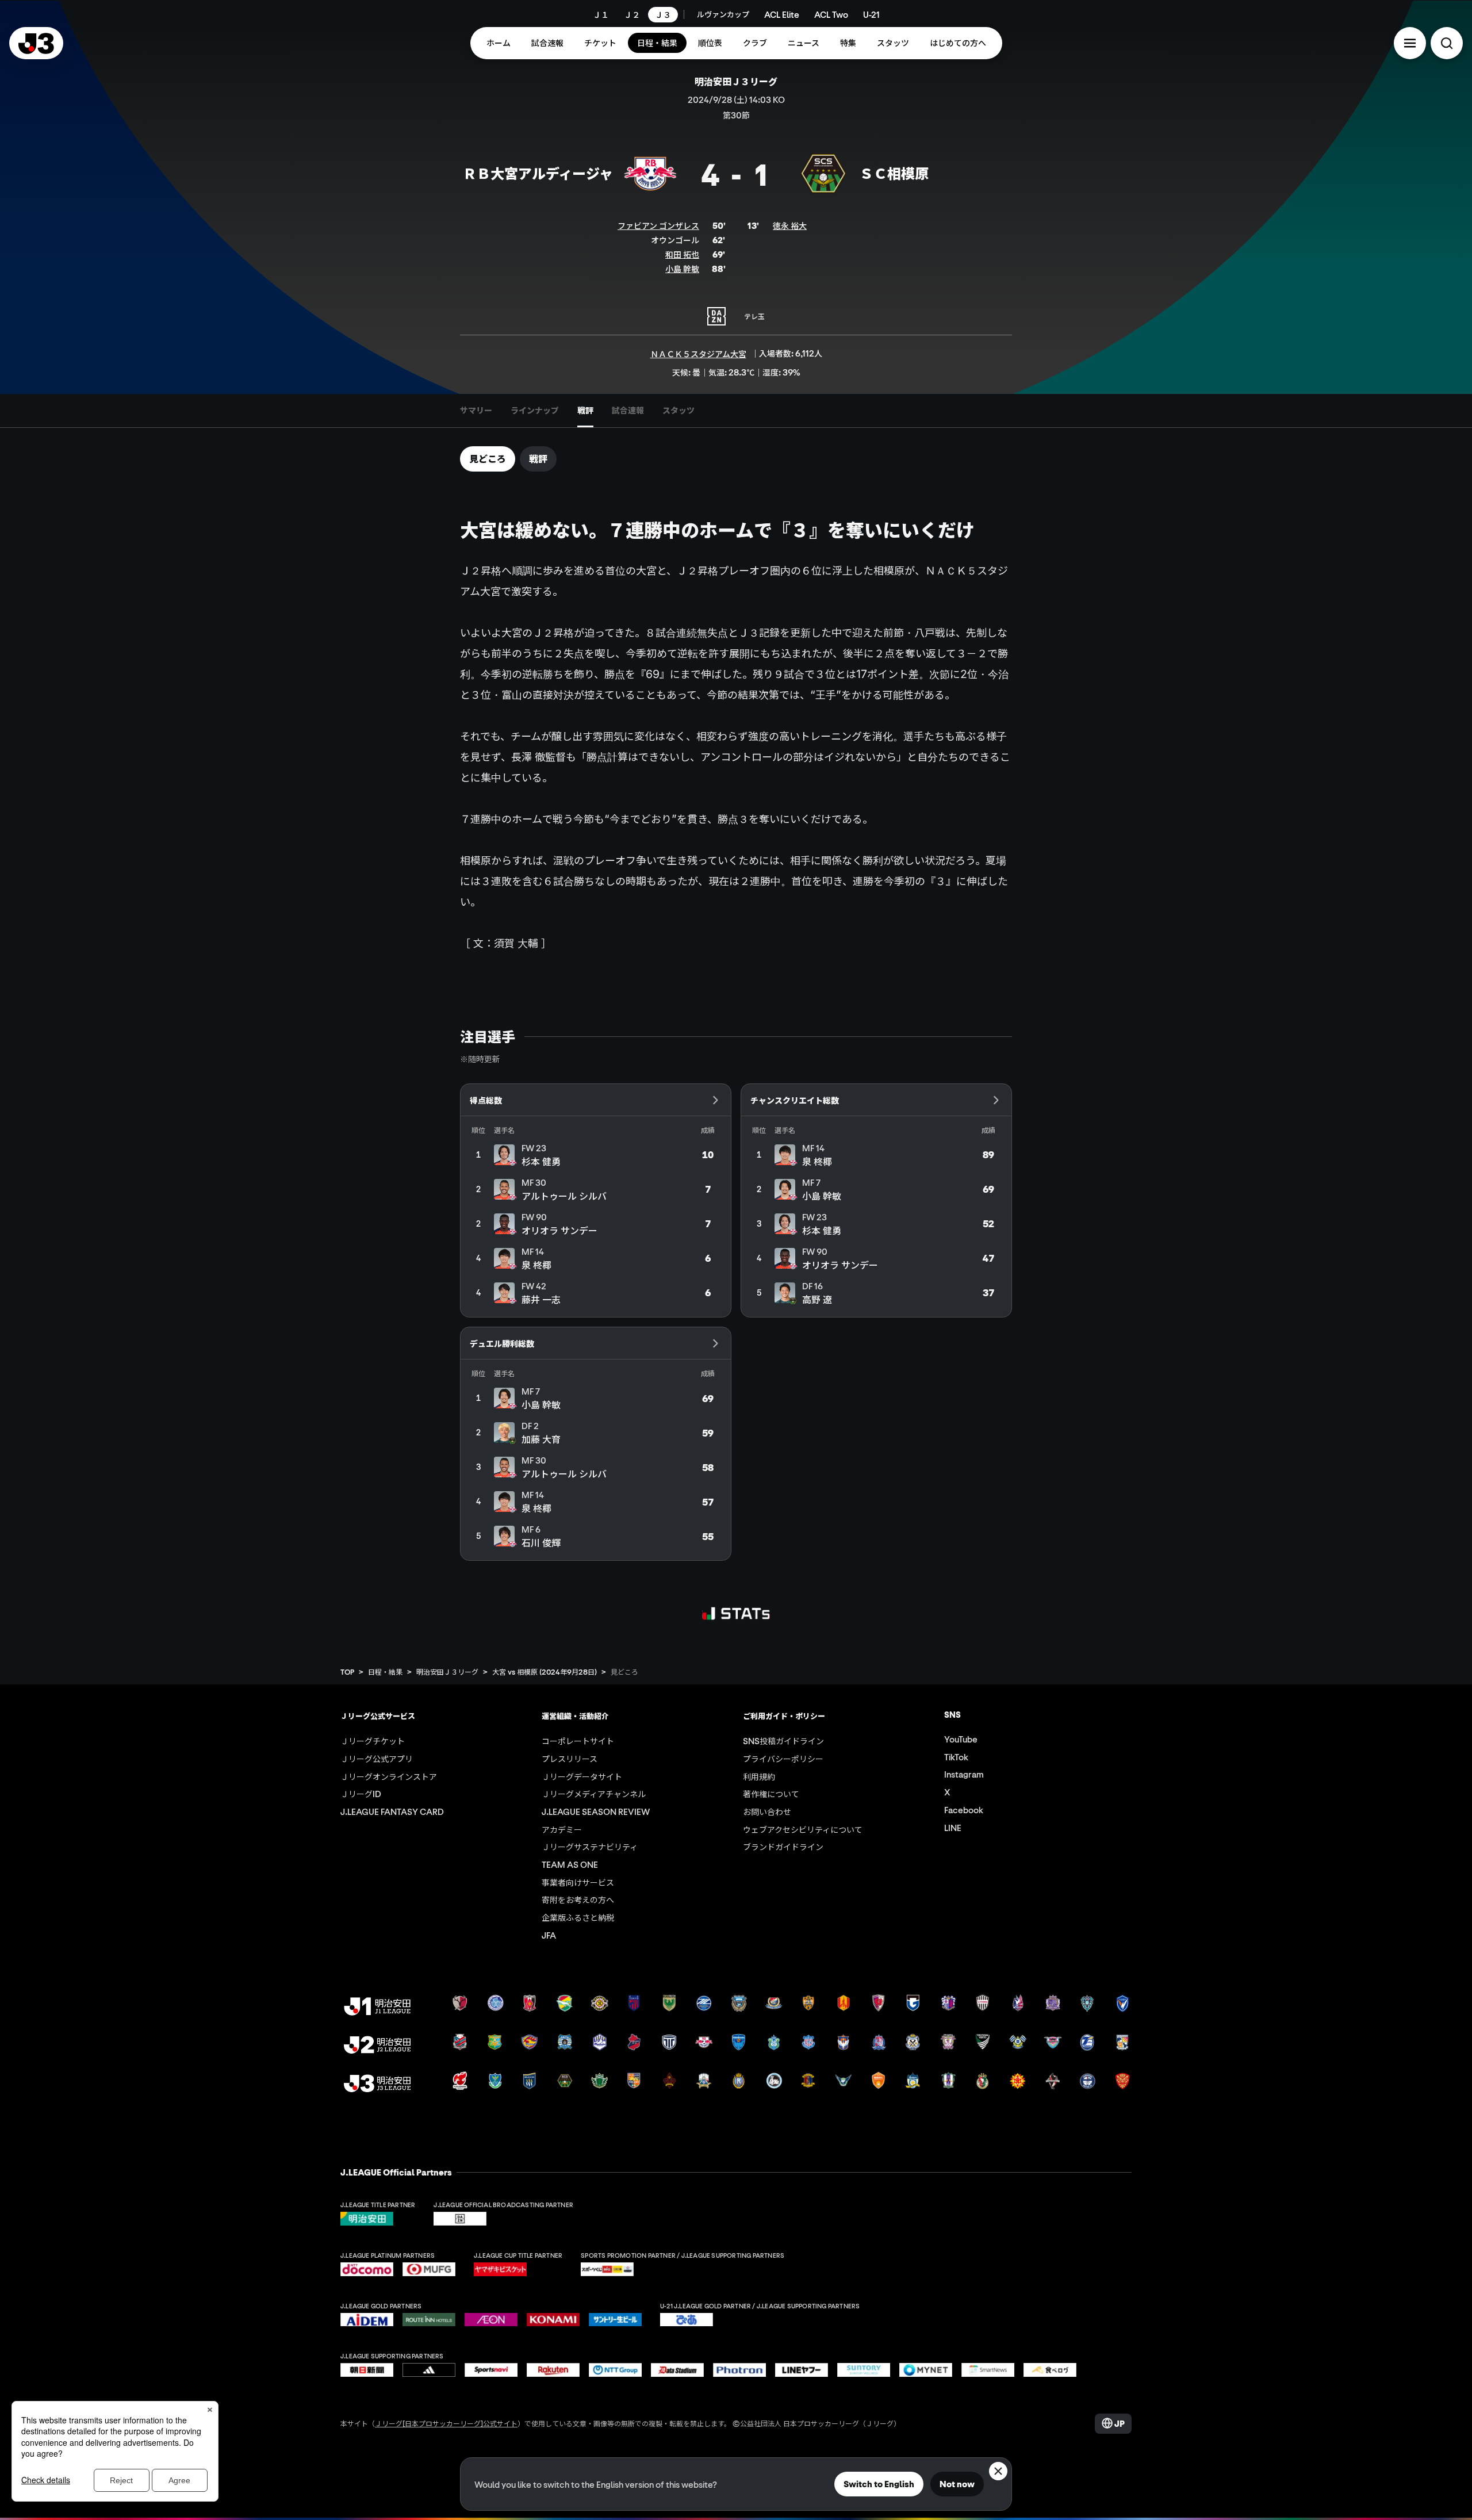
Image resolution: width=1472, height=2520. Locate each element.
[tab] (476, 411)
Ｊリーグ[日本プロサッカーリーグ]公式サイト (446, 2423)
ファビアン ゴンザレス (658, 225)
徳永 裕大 (790, 225)
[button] (1410, 43)
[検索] (1447, 43)
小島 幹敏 (682, 269)
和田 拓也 (682, 254)
